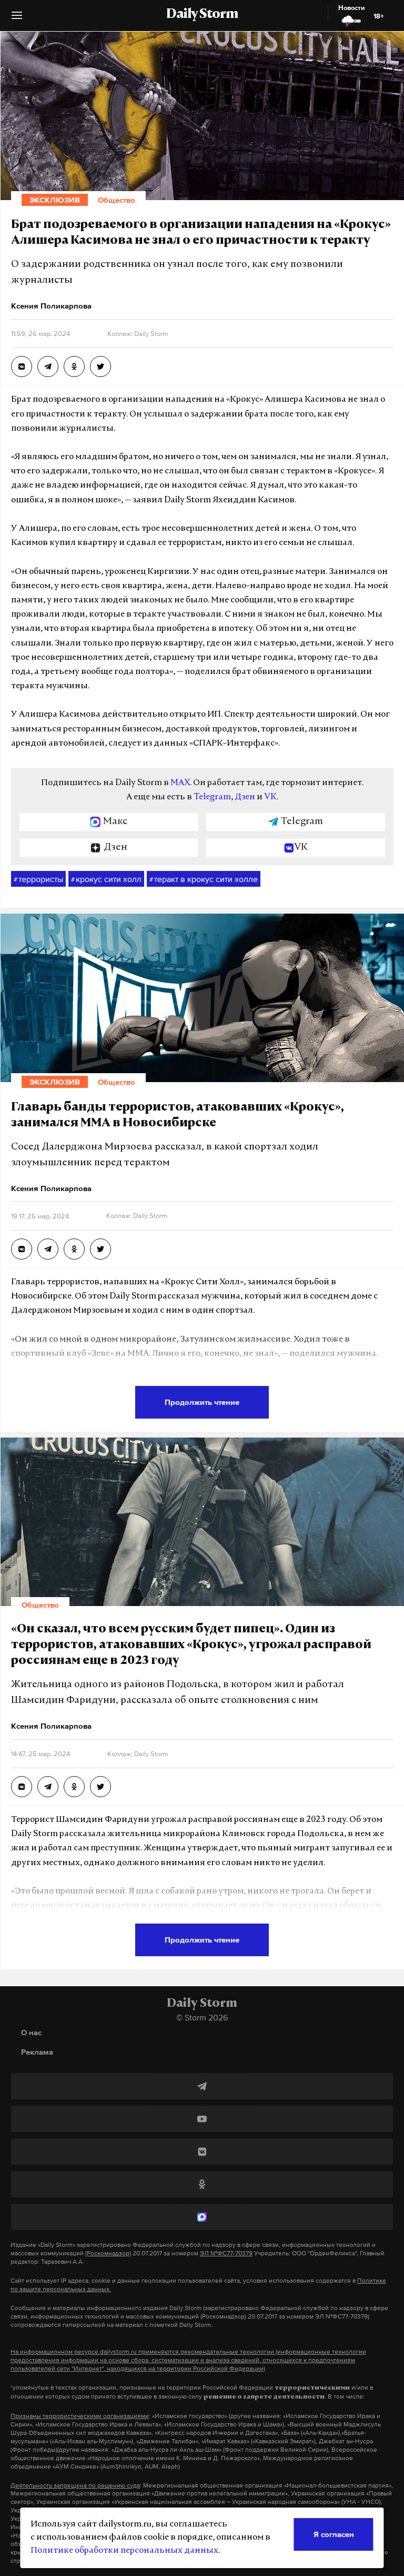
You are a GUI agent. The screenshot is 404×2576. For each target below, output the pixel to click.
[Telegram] (202, 2086)
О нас (31, 2032)
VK (270, 797)
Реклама (37, 2052)
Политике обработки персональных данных (124, 2551)
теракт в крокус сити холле (204, 879)
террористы (38, 879)
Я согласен (334, 2534)
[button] (17, 19)
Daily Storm (202, 15)
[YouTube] (202, 2119)
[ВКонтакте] (202, 2152)
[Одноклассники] (202, 2184)
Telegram (212, 797)
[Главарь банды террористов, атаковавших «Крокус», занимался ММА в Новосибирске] (22, 1249)
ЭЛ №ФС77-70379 (226, 2253)
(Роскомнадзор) (108, 2253)
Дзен (245, 797)
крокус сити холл (106, 879)
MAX (180, 783)
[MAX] (202, 2217)
